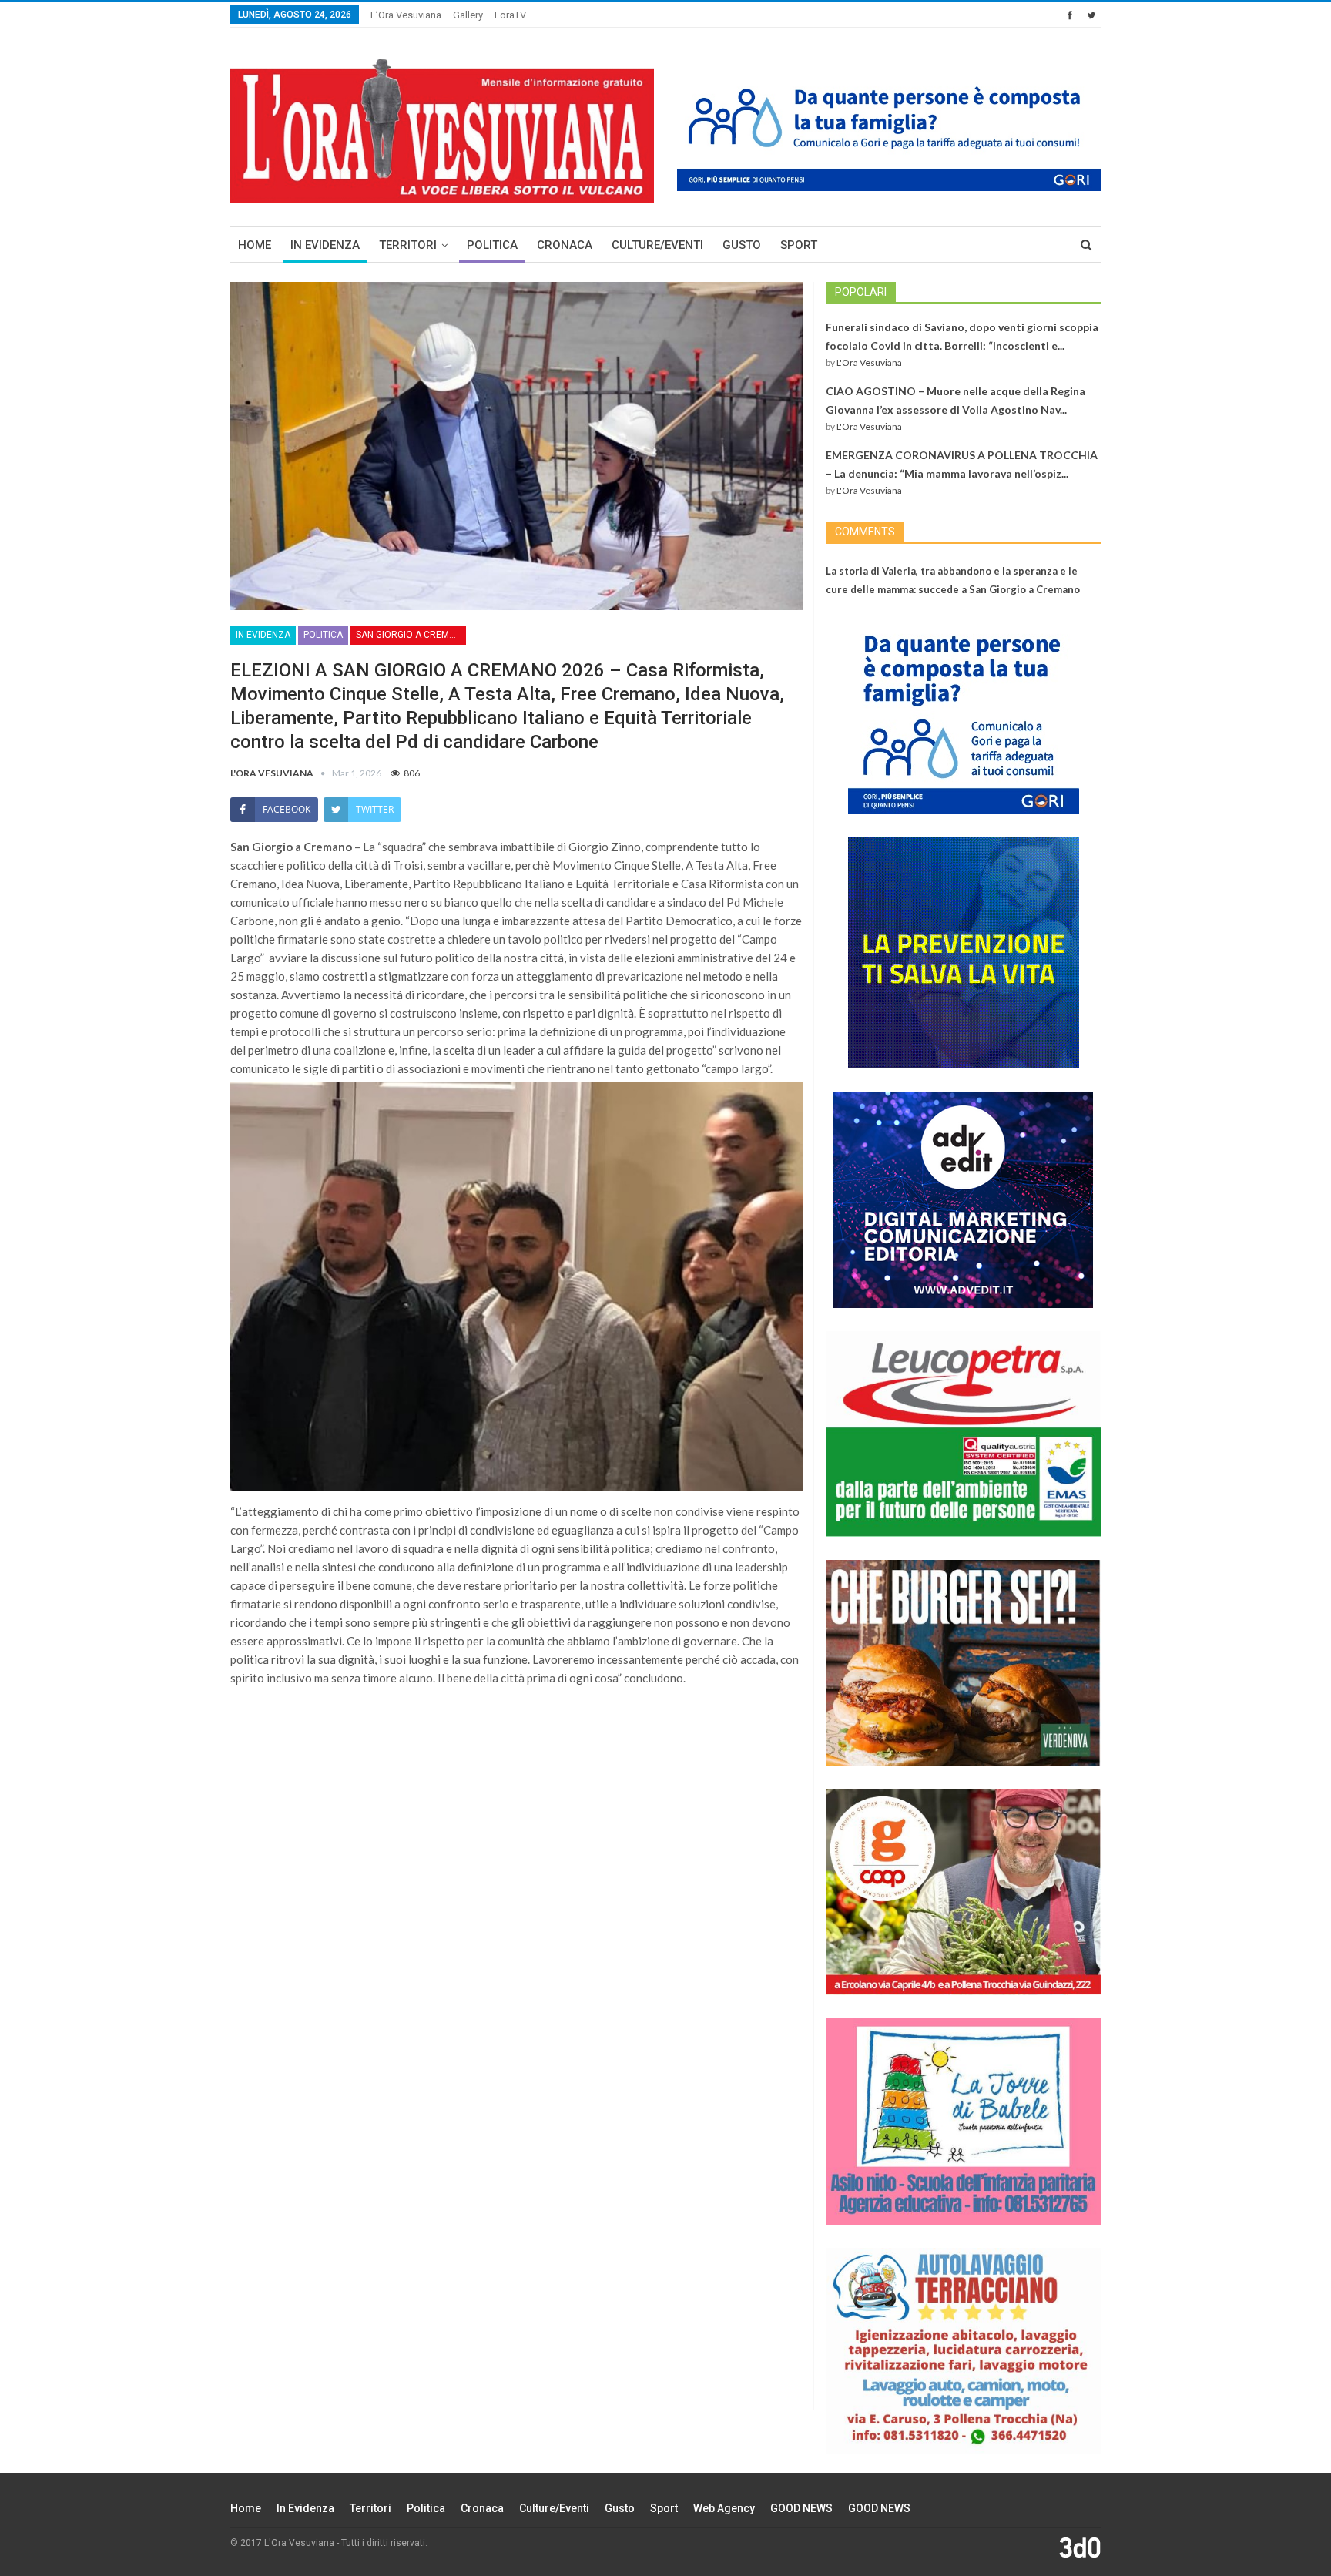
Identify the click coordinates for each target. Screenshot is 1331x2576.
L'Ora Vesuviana (869, 362)
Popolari (861, 292)
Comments (865, 532)
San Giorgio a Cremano (411, 635)
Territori (408, 245)
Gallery (468, 15)
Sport (799, 245)
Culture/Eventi (657, 245)
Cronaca (565, 245)
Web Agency (724, 2508)
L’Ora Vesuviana (406, 15)
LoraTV (510, 15)
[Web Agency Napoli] (1080, 2547)
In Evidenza (325, 245)
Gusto (742, 245)
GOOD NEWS (801, 2508)
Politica (492, 245)
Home (255, 245)
